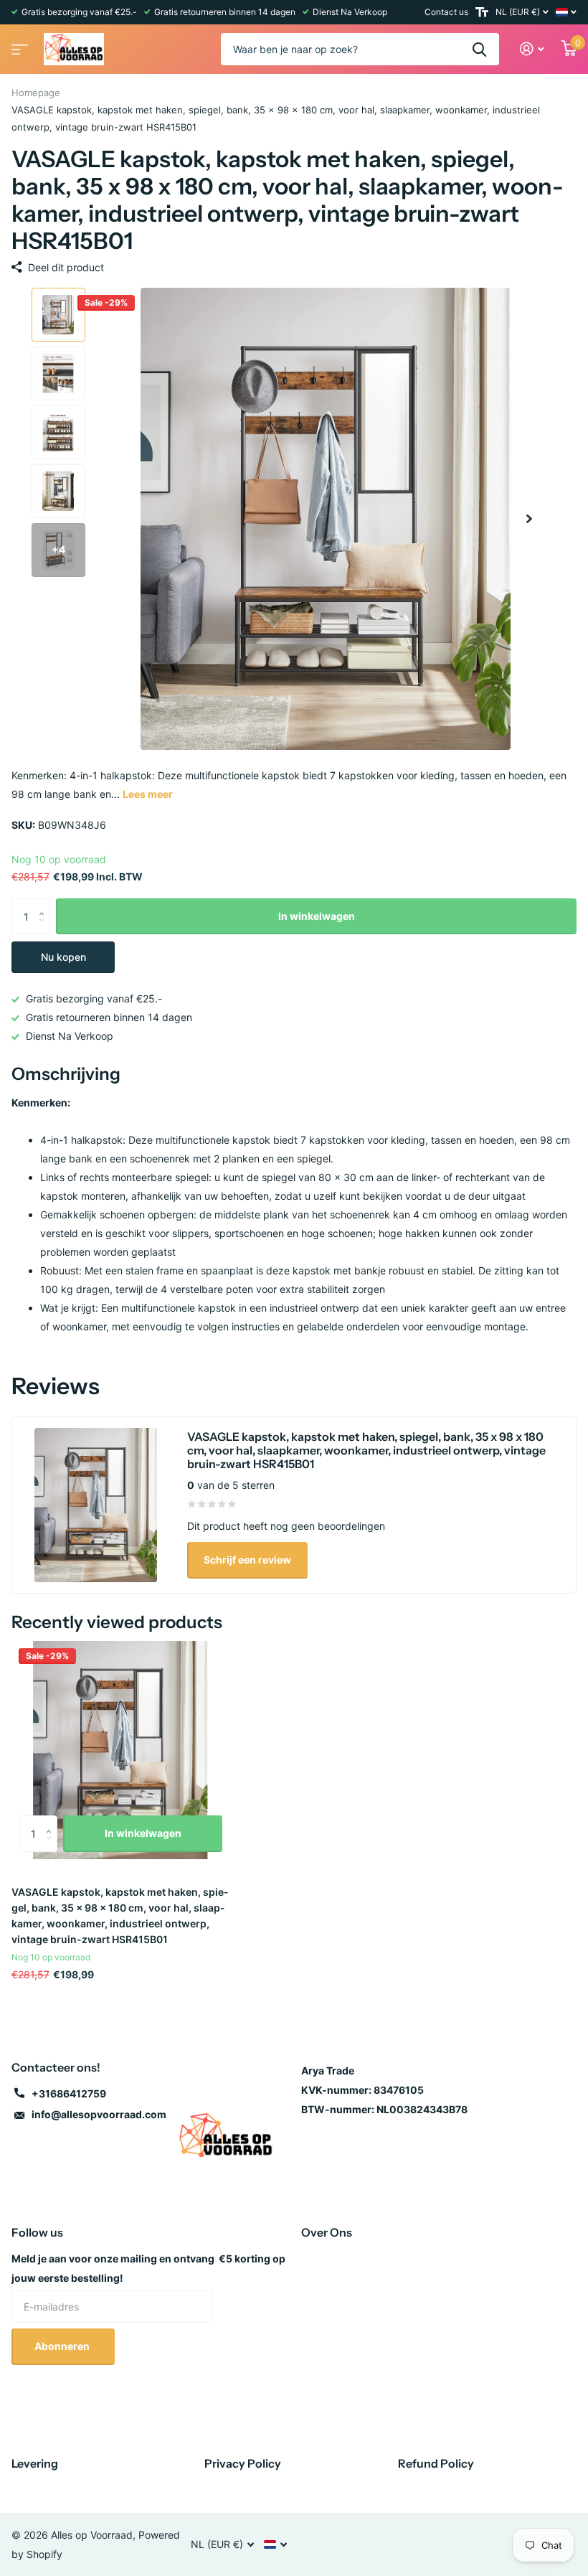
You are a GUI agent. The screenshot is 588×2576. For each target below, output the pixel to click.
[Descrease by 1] (45, 929)
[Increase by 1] (45, 904)
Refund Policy (436, 2463)
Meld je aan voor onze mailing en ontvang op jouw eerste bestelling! (148, 2268)
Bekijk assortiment (18, 45)
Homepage (36, 93)
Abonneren (63, 2346)
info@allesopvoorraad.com (99, 2114)
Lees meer (148, 794)
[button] (529, 519)
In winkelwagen (317, 916)
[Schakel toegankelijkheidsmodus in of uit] (482, 12)
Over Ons (327, 2232)
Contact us (446, 12)
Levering (35, 2463)
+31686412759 (69, 2093)
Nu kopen (63, 957)
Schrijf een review (247, 1560)
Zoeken (479, 49)
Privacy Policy (243, 2463)
